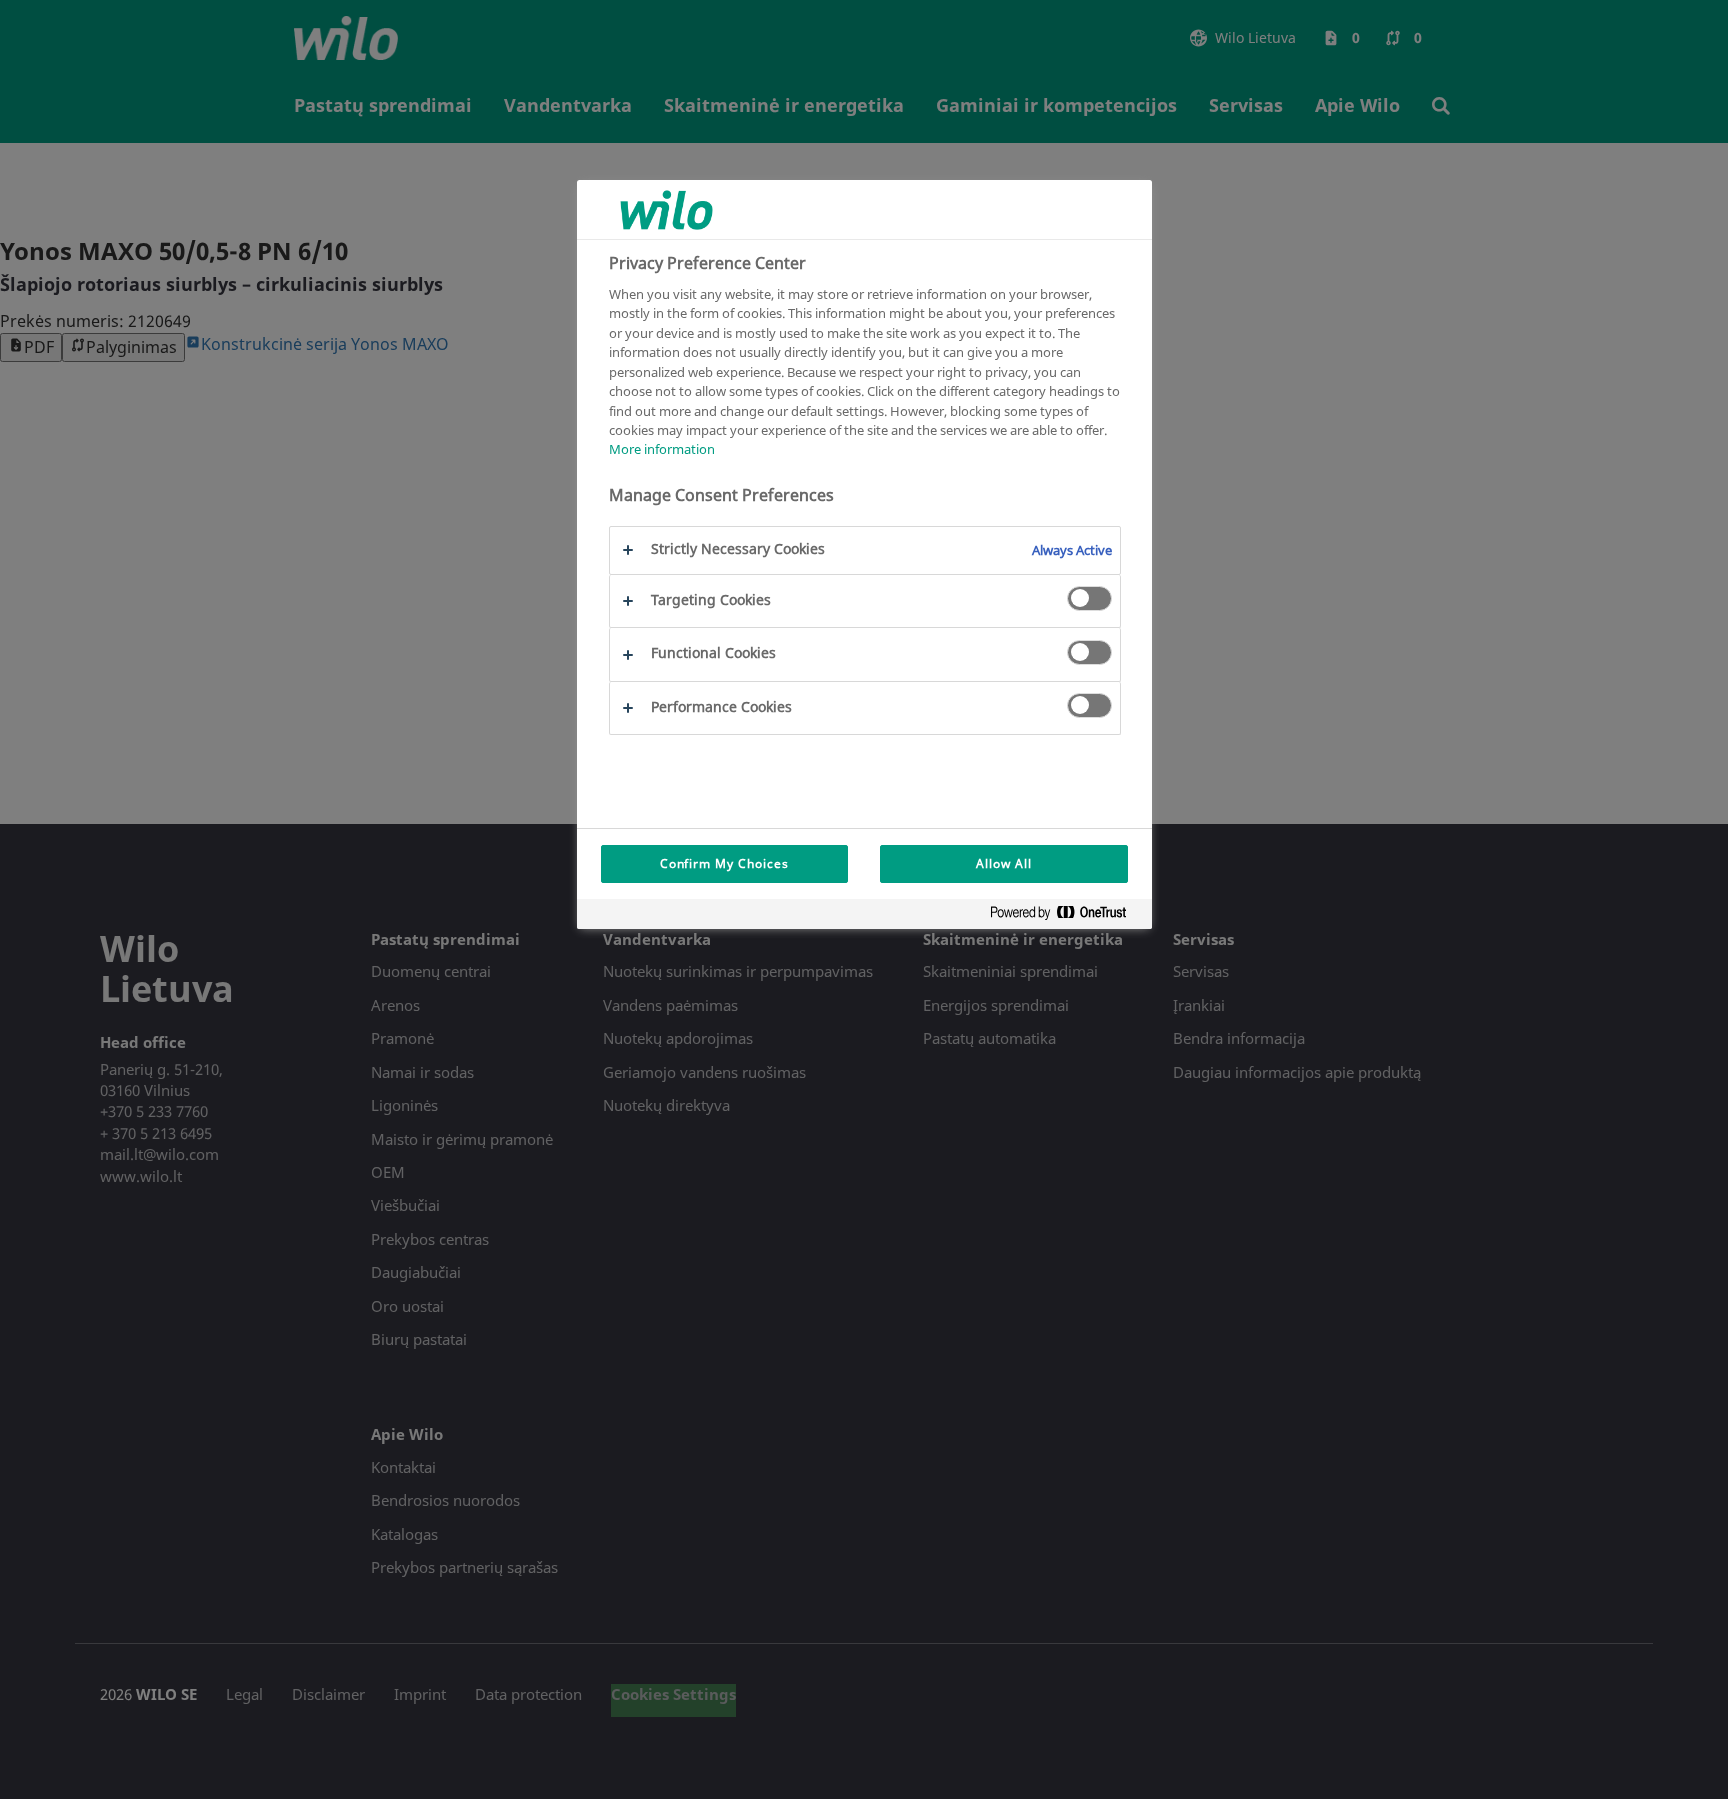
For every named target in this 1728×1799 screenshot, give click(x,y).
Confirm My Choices (724, 863)
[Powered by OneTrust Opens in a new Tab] (1066, 916)
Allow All (1004, 863)
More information (662, 450)
